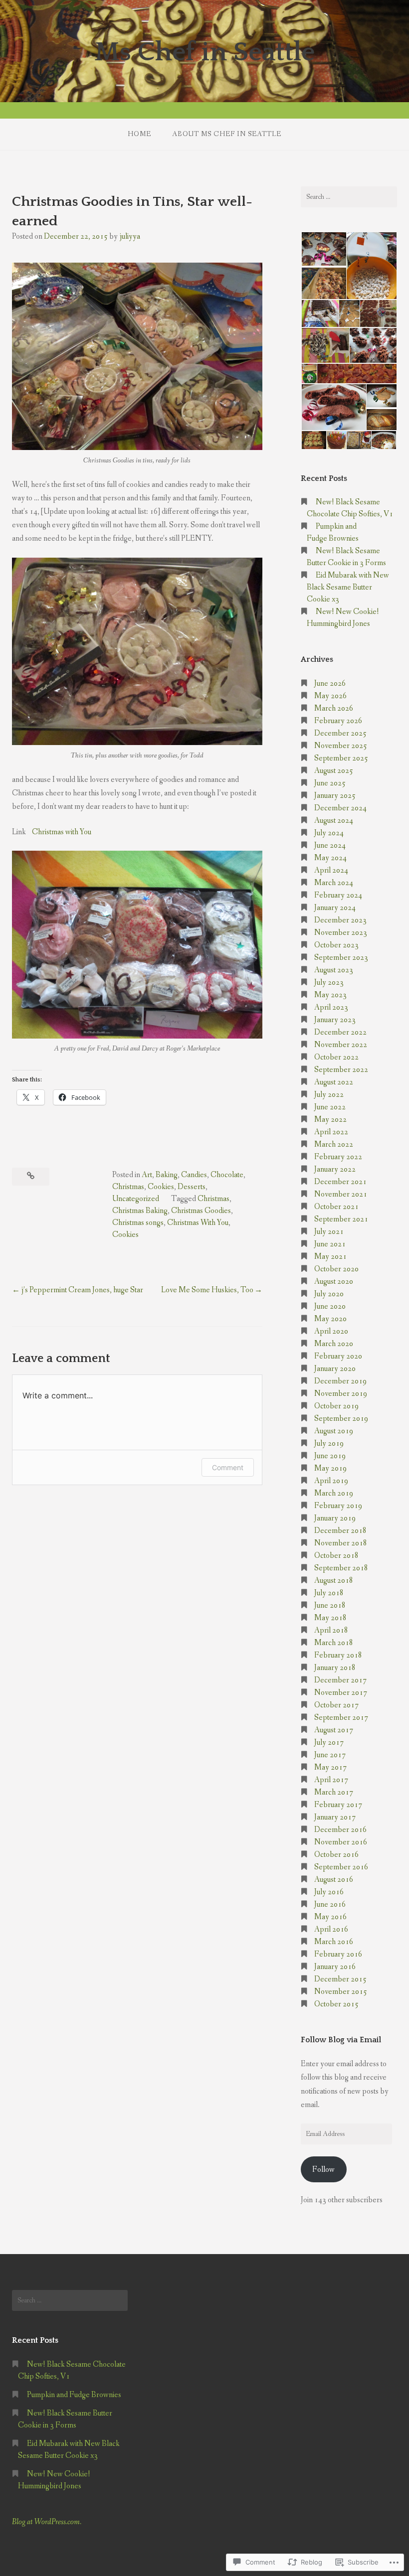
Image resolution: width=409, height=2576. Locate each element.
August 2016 (334, 1880)
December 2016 (340, 1830)
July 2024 (329, 833)
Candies (194, 1175)
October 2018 (336, 1556)
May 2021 (330, 1257)
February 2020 (338, 1356)
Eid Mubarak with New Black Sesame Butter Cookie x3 (348, 587)
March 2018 (334, 1643)
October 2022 (336, 1057)
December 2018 (340, 1531)
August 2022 (334, 1082)
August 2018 (334, 1581)
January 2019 (335, 1518)
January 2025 (335, 796)
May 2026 (330, 696)
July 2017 (329, 1743)
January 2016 (335, 1967)
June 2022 (330, 1107)
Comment (228, 1467)
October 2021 (336, 1207)
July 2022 (329, 1095)
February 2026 (338, 721)
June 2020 (330, 1306)
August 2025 (334, 771)
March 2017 (334, 1792)
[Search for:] (349, 197)
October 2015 (336, 2004)
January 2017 (335, 1817)
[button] (323, 249)
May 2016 (330, 1917)
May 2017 (330, 1767)
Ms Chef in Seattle (204, 52)
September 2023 (341, 958)
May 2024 (330, 858)
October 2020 (336, 1269)
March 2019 (334, 1493)
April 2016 (331, 1929)
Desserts (192, 1187)
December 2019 (340, 1381)
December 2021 (340, 1182)
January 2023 (335, 1020)
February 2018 (338, 1655)
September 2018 (341, 1568)
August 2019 (334, 1431)
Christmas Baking (140, 1211)
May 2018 (330, 1618)
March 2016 (334, 1942)
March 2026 (334, 708)
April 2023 (331, 1007)
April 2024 (331, 870)
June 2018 (330, 1605)
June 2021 (330, 1244)
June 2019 (330, 1456)
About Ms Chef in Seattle (227, 134)
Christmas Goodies (201, 1211)
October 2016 (336, 1855)
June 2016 (330, 1904)
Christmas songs (138, 1223)
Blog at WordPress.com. (47, 2522)
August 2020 (334, 1282)
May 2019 (330, 1468)
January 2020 (335, 1369)
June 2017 (330, 1755)
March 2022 (334, 1144)
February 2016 (338, 1954)
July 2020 (329, 1294)
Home (139, 134)
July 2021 (329, 1232)
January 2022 (335, 1169)
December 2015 (340, 1979)
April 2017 (331, 1780)
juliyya (130, 236)
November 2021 (341, 1194)
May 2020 (330, 1319)
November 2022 (341, 1045)
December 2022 (340, 1032)
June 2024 (330, 845)
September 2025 (341, 758)
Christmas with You (62, 832)
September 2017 (341, 1718)
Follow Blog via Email (341, 2040)
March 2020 (334, 1344)
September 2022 (341, 1070)
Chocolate (227, 1175)
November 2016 (341, 1842)
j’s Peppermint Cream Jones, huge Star (82, 1290)
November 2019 (341, 1394)
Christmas (128, 1187)
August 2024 (334, 821)
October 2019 (336, 1406)
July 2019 (329, 1443)
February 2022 (338, 1157)
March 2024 (334, 883)
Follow (323, 2170)
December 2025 (340, 733)
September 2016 (341, 1867)
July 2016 (329, 1892)
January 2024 (335, 908)
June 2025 (330, 783)
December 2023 (340, 920)
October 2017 (336, 1705)
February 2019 (338, 1506)
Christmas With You (198, 1223)
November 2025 (341, 746)
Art (147, 1175)
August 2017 (334, 1730)
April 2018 (331, 1630)
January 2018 (335, 1668)
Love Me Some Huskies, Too (207, 1290)
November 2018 (341, 1543)
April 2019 (331, 1481)
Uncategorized (136, 1199)
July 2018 (329, 1593)
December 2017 (340, 1680)
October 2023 (336, 945)
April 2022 (331, 1132)
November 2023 (341, 933)
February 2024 (338, 895)
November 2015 (341, 1992)
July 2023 (329, 983)
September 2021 (341, 1219)
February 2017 (338, 1805)
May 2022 (330, 1120)
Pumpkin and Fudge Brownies (74, 2395)
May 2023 (330, 995)
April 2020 (331, 1331)
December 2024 (340, 808)
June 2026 (330, 683)
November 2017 (341, 1693)
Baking (167, 1175)
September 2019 (341, 1419)
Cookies (161, 1187)
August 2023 (334, 970)
